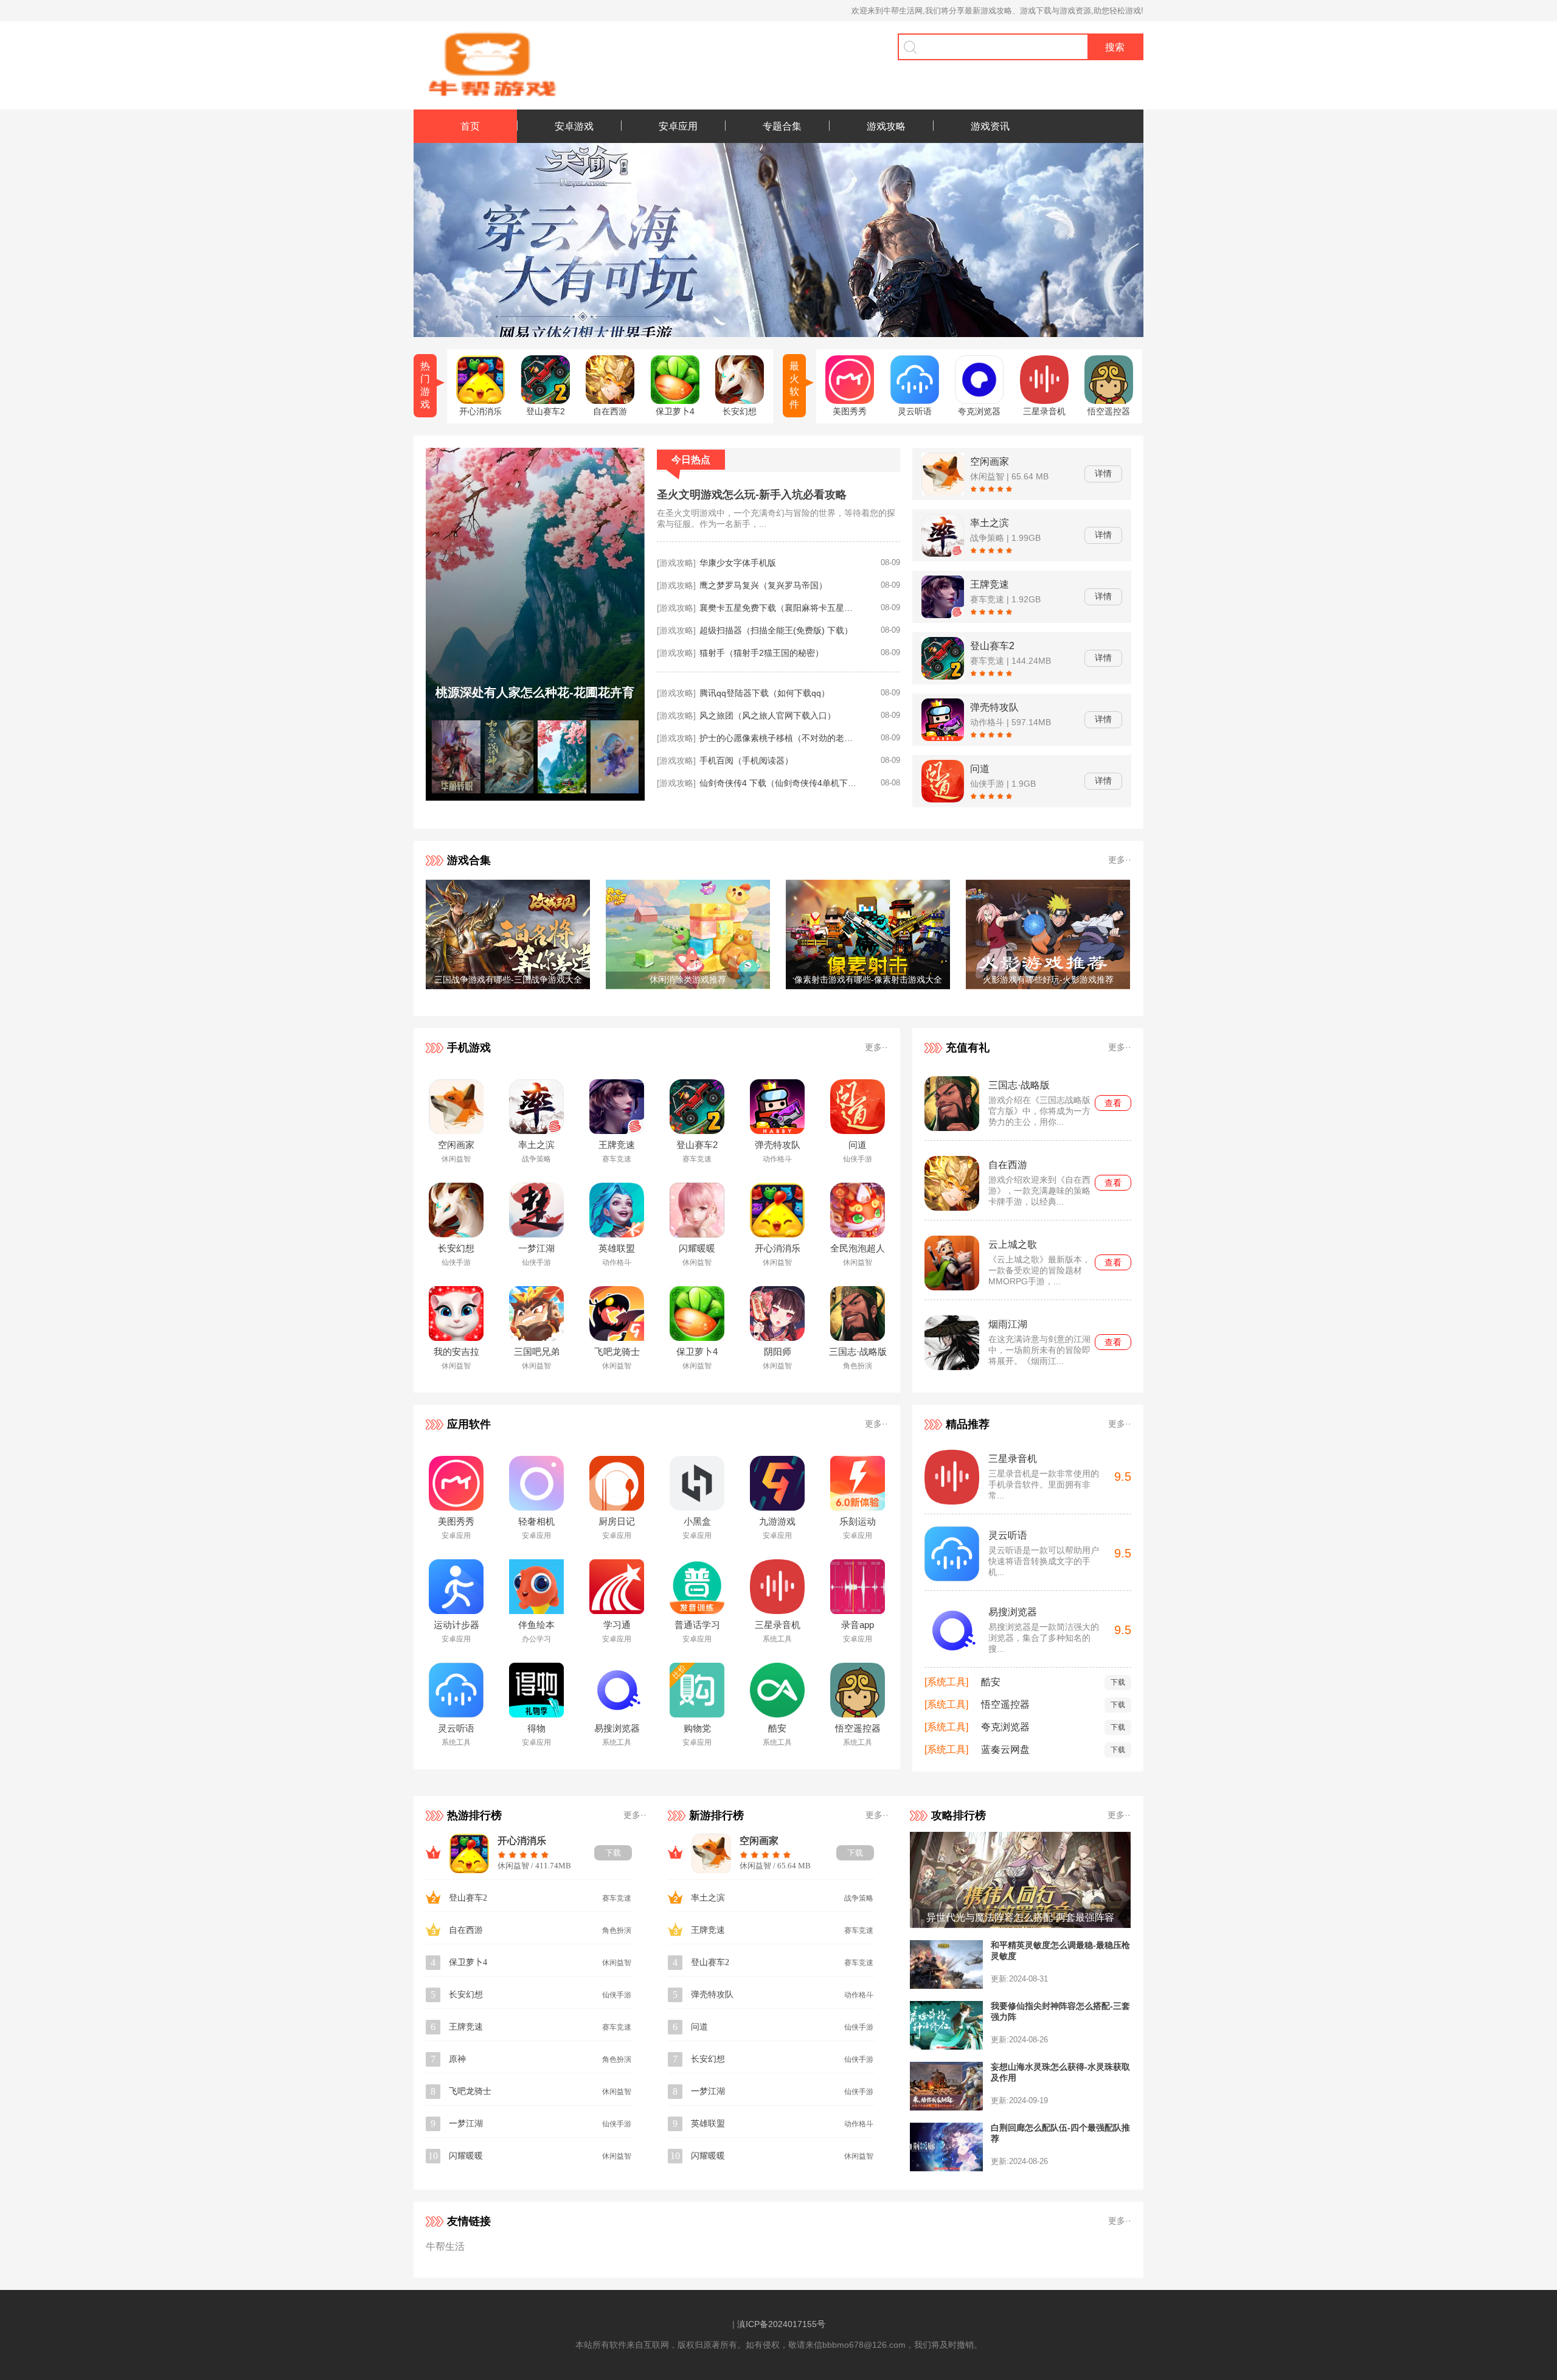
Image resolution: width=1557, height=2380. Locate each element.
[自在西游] (610, 401)
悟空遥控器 (1005, 1704)
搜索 (1115, 47)
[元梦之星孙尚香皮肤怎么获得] (535, 797)
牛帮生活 (445, 2246)
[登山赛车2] (546, 401)
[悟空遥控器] (1109, 401)
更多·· (1120, 860)
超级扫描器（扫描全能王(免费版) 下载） (776, 630)
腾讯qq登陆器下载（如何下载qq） (765, 693)
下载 (1118, 1682)
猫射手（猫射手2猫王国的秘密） (761, 653)
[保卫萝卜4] (675, 401)
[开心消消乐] (480, 401)
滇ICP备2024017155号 (781, 2324)
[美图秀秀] (850, 401)
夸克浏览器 (1005, 1727)
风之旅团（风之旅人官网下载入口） (768, 715)
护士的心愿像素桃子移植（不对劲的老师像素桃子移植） (778, 738)
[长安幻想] (740, 401)
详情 (1103, 473)
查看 (1113, 1103)
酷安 (991, 1682)
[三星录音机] (1044, 401)
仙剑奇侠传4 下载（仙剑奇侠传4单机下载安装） (778, 783)
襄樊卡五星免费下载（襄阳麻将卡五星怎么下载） (778, 608)
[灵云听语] (915, 401)
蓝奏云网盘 (1005, 1749)
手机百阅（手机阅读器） (746, 760)
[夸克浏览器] (979, 401)
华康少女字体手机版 (738, 563)
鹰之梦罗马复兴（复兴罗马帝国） (763, 585)
